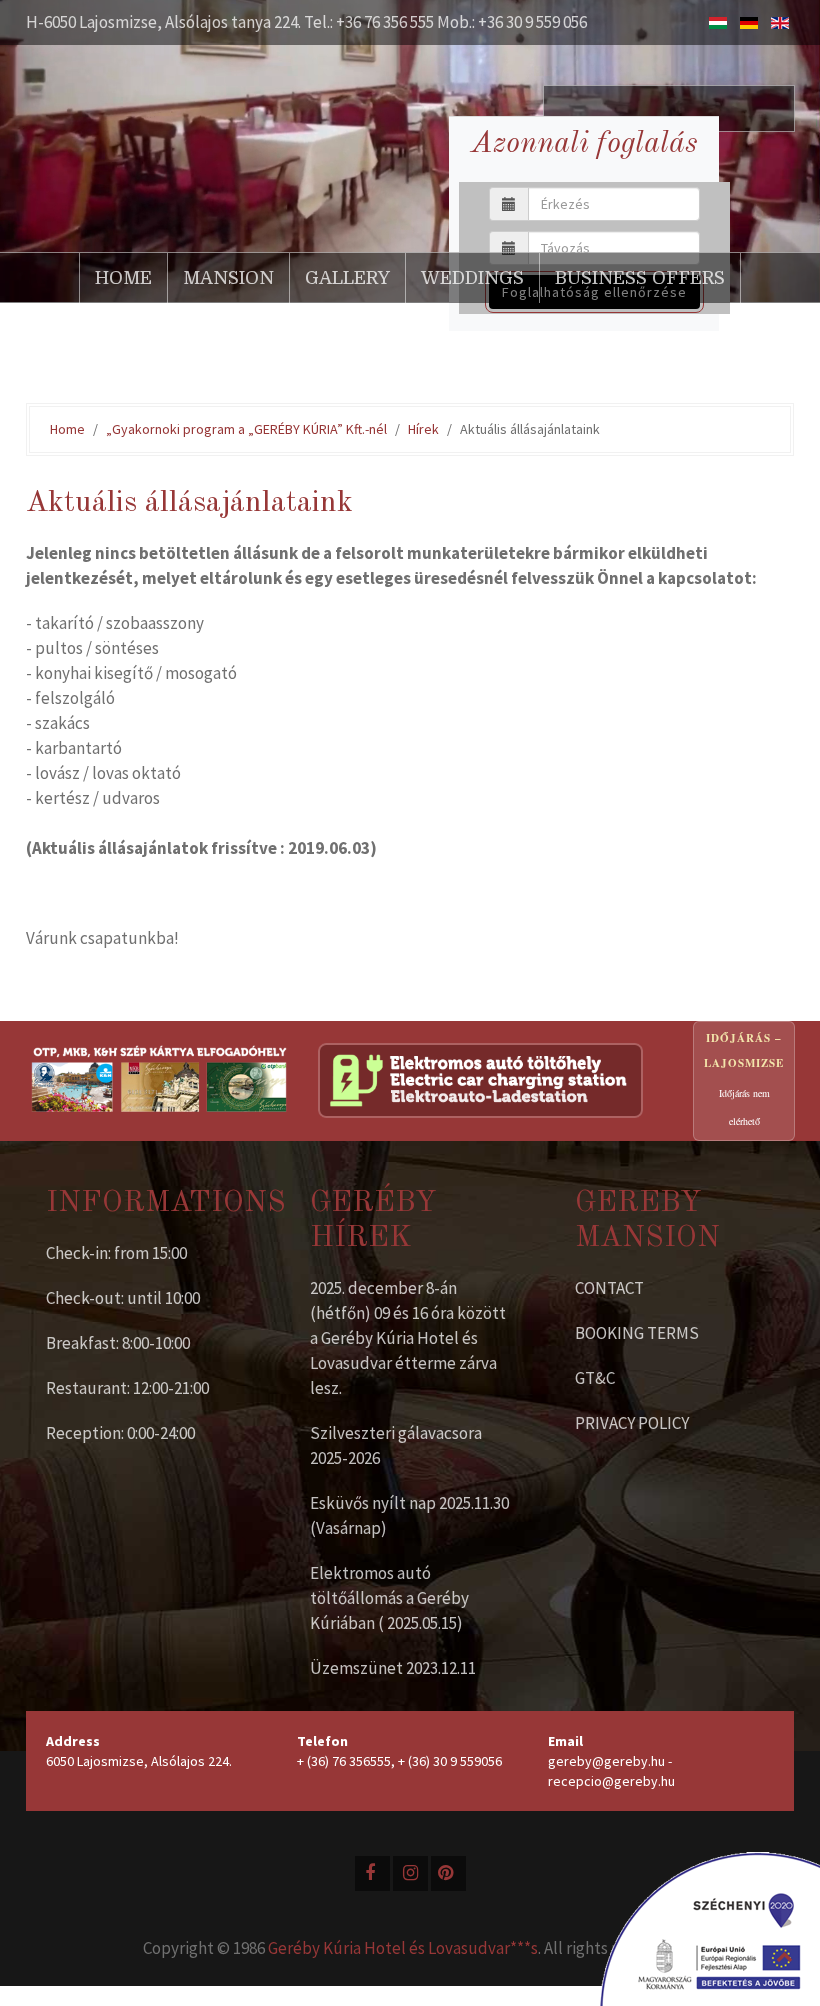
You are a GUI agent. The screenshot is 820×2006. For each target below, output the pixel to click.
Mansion (228, 278)
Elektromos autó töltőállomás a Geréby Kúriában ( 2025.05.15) (389, 1598)
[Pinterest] (448, 1873)
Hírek (423, 429)
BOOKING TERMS (637, 1333)
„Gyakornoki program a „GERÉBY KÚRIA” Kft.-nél (246, 429)
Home (123, 278)
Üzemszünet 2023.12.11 (393, 1668)
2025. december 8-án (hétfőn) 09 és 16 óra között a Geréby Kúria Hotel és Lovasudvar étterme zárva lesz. (408, 1338)
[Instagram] (410, 1873)
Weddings (472, 278)
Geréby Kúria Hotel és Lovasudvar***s (403, 1948)
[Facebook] (372, 1873)
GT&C (595, 1378)
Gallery (347, 278)
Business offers (640, 278)
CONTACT (609, 1288)
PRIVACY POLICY (632, 1423)
